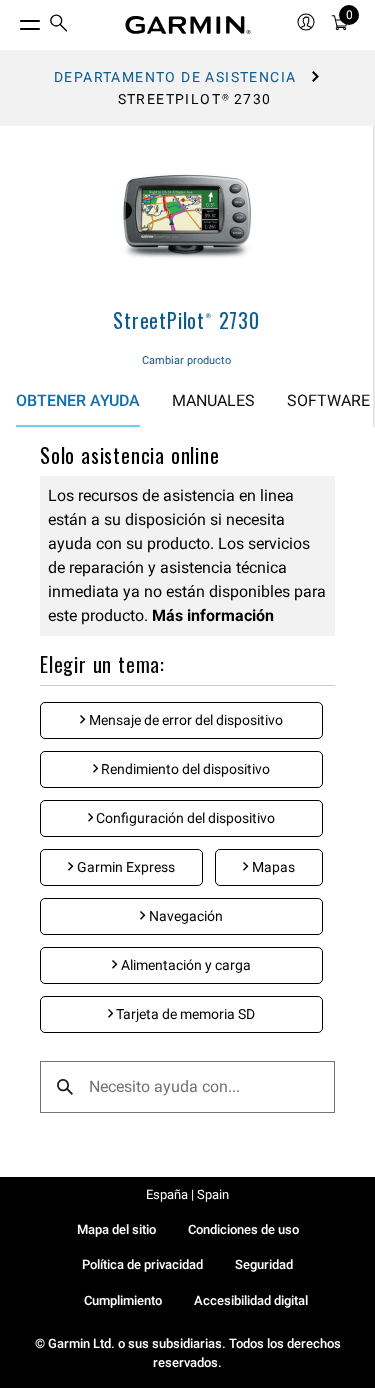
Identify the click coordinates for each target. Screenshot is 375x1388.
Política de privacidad (142, 1264)
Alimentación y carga (184, 965)
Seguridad (264, 1264)
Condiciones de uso (243, 1229)
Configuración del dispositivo (184, 818)
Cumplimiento (123, 1300)
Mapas (272, 867)
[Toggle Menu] (12, 20)
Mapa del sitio (116, 1229)
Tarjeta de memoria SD (184, 1014)
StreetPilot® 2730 (186, 320)
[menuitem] (59, 25)
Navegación (184, 916)
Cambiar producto (186, 360)
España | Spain (187, 1194)
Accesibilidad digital (251, 1300)
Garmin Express (124, 867)
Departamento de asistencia (175, 77)
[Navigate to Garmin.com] (188, 25)
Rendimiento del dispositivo (184, 769)
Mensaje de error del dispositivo (184, 720)
